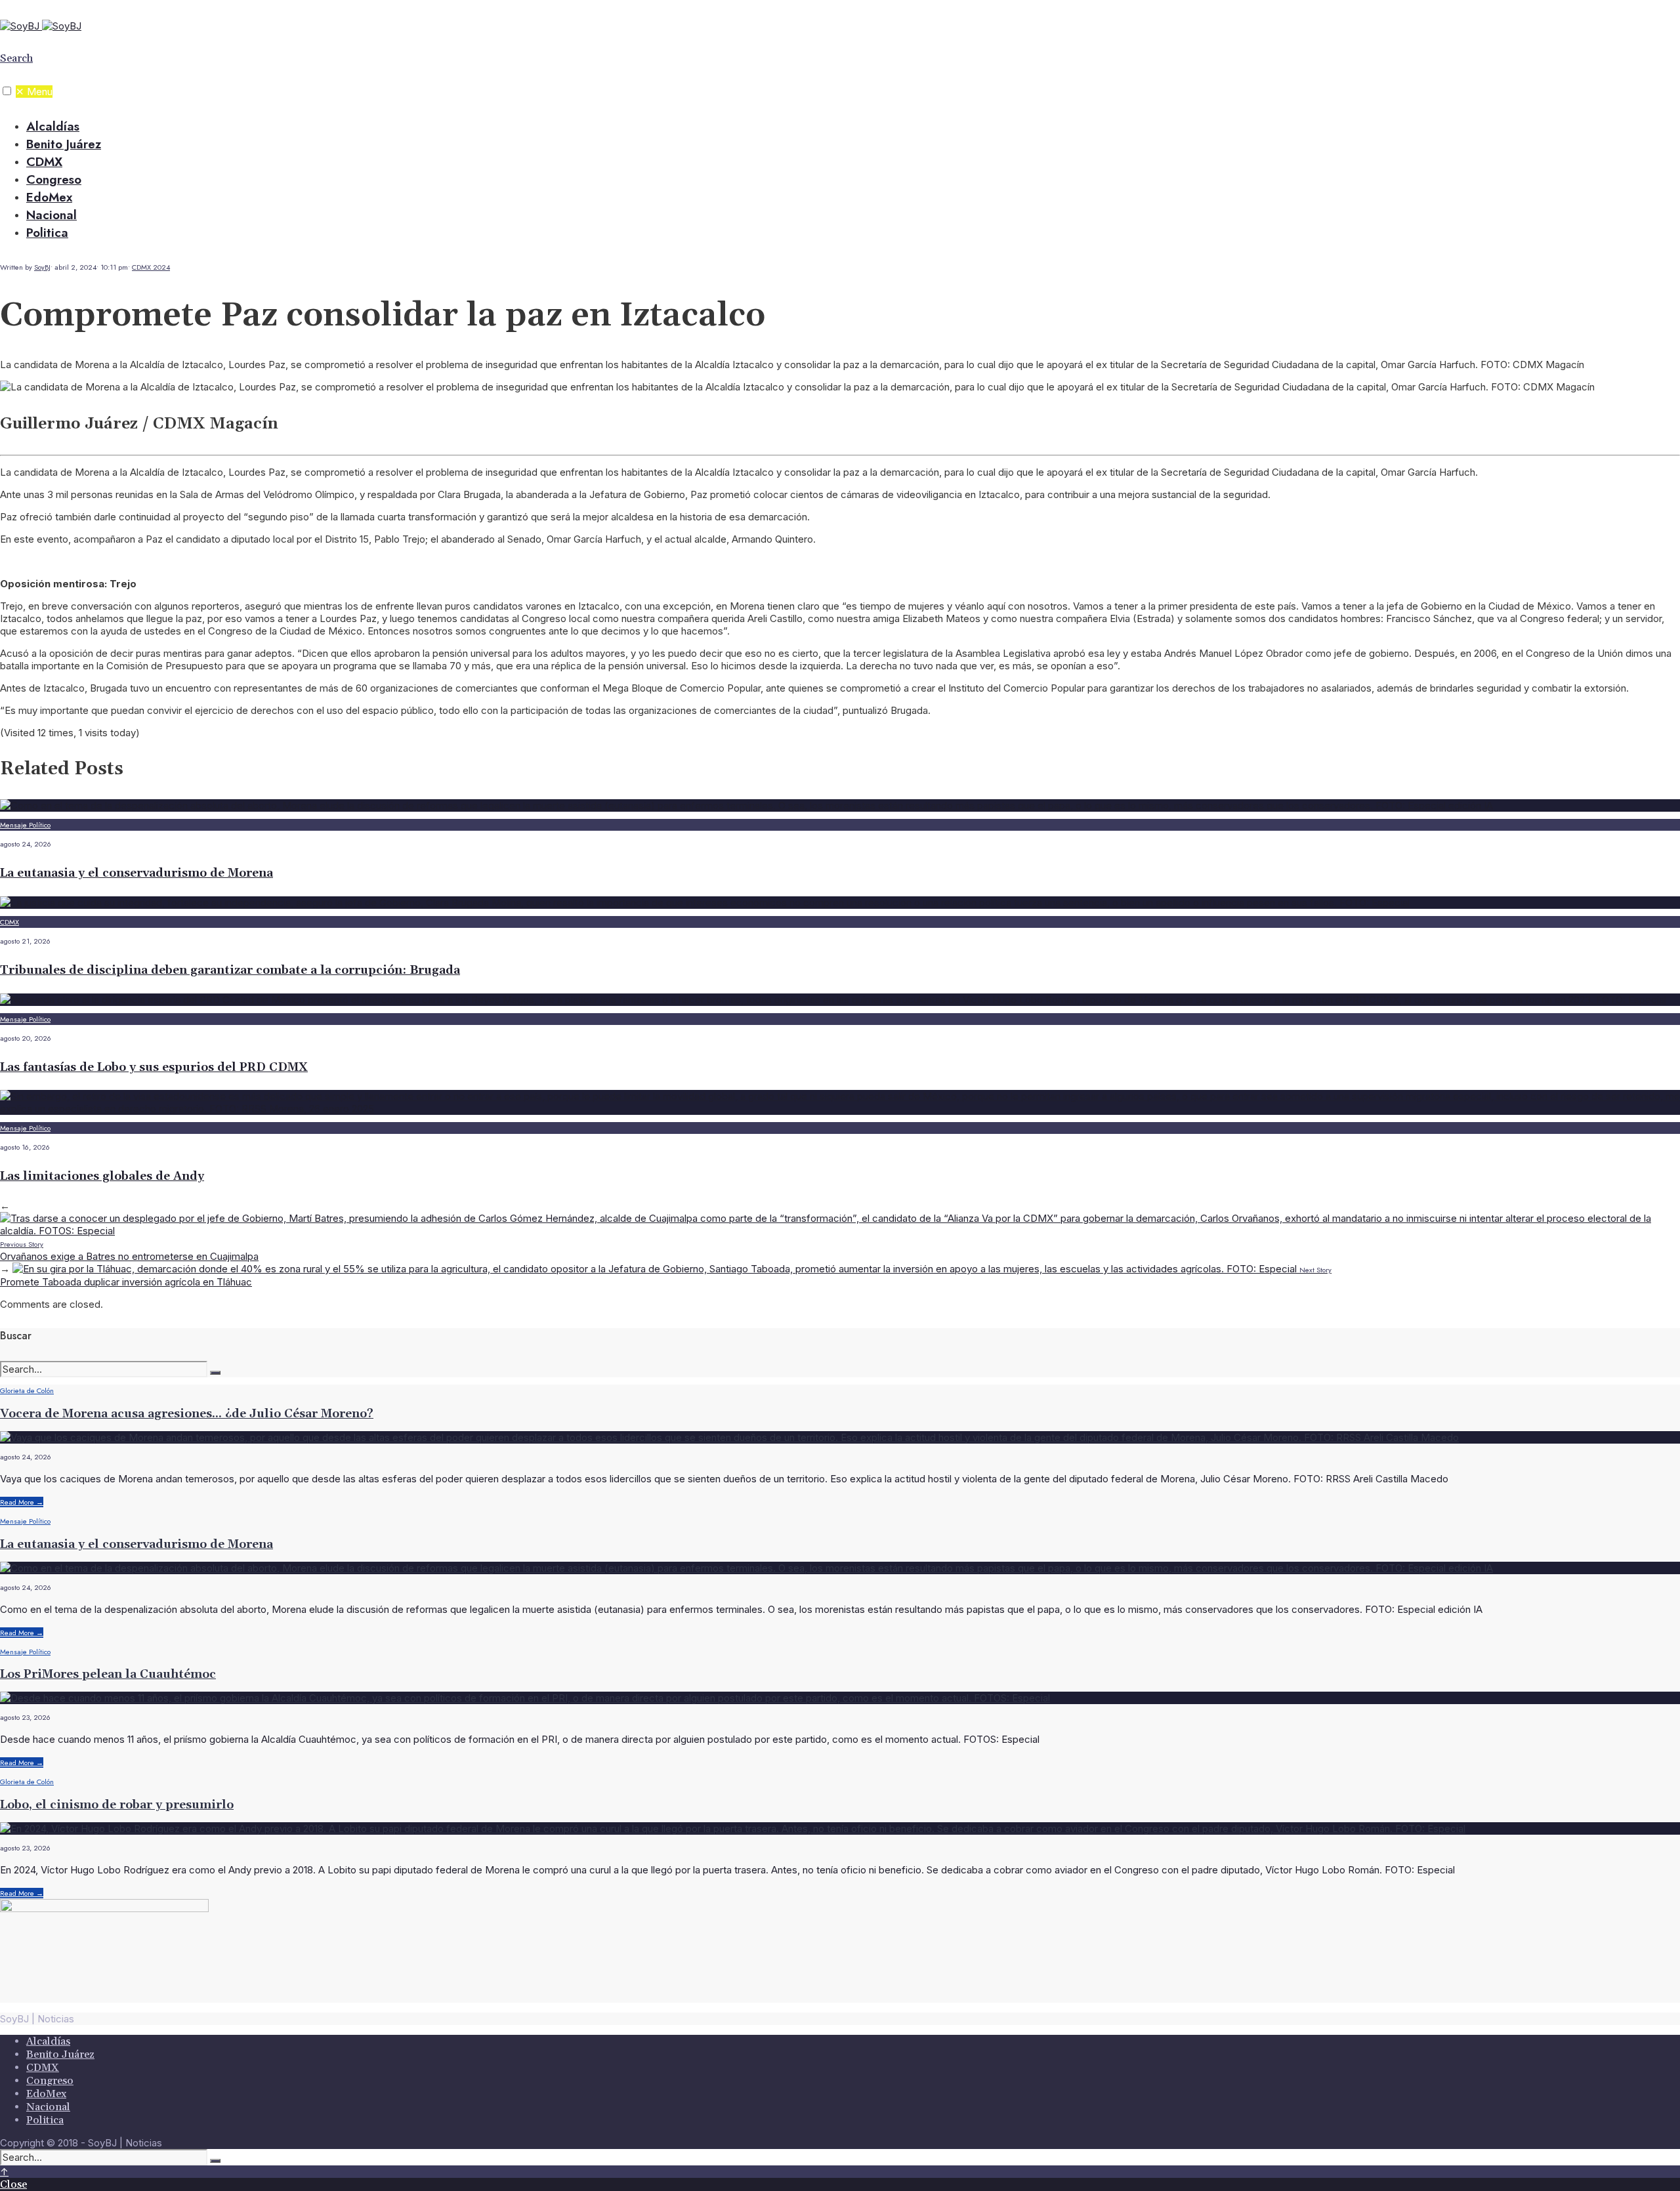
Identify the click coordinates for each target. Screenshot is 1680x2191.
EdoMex (49, 197)
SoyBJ (42, 267)
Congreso (54, 179)
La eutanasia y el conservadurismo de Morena (136, 873)
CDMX (44, 162)
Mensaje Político (25, 825)
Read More (22, 1502)
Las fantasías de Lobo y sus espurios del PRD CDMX (154, 1067)
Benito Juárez (64, 144)
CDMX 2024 (151, 267)
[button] (7, 91)
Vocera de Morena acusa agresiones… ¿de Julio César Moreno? (187, 1414)
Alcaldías (53, 126)
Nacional (52, 215)
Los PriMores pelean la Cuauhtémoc (108, 1674)
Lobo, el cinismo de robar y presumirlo (117, 1805)
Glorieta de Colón (27, 1390)
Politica (47, 233)
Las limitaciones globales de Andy (102, 1176)
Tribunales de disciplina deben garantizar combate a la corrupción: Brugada (230, 970)
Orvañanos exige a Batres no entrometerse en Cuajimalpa (129, 1251)
